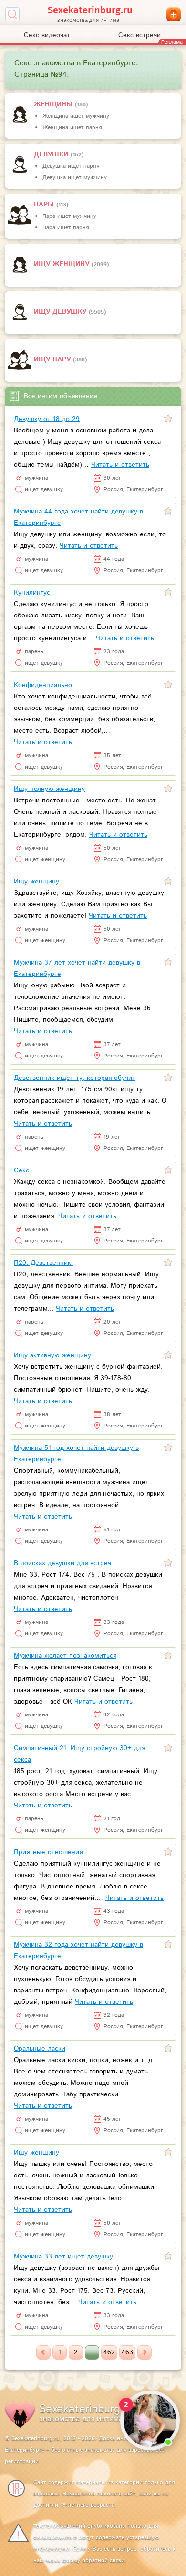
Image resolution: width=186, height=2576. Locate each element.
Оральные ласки (40, 2049)
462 (109, 2352)
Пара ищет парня (66, 228)
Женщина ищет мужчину (76, 116)
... (92, 2352)
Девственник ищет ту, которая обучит (75, 1078)
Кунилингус (32, 593)
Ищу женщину (63, 264)
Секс (21, 1170)
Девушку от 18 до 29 (47, 419)
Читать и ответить (120, 465)
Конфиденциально (43, 685)
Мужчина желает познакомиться (65, 1656)
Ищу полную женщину (49, 789)
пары (45, 205)
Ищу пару (53, 359)
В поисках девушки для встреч (62, 1563)
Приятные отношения (48, 1852)
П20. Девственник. (43, 1263)
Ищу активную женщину (52, 1355)
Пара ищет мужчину (69, 216)
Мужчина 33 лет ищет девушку (63, 2257)
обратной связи (103, 2561)
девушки (52, 154)
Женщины (54, 104)
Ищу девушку (61, 312)
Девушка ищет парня (71, 166)
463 (127, 2352)
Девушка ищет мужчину (75, 178)
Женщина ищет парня (72, 128)
